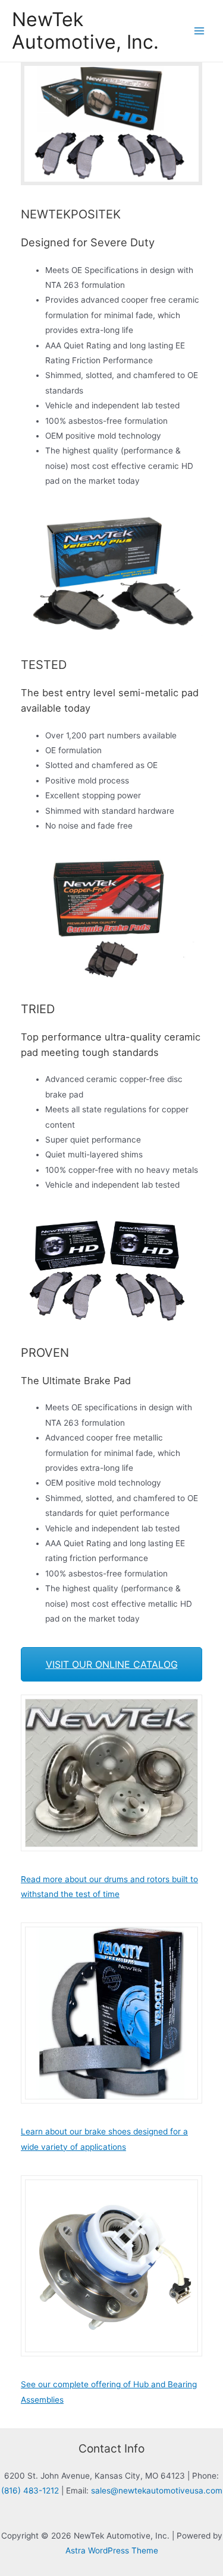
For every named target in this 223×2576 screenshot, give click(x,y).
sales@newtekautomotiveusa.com (157, 2491)
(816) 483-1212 (30, 2491)
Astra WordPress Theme (112, 2550)
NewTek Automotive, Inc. (85, 31)
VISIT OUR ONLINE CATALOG (112, 1664)
